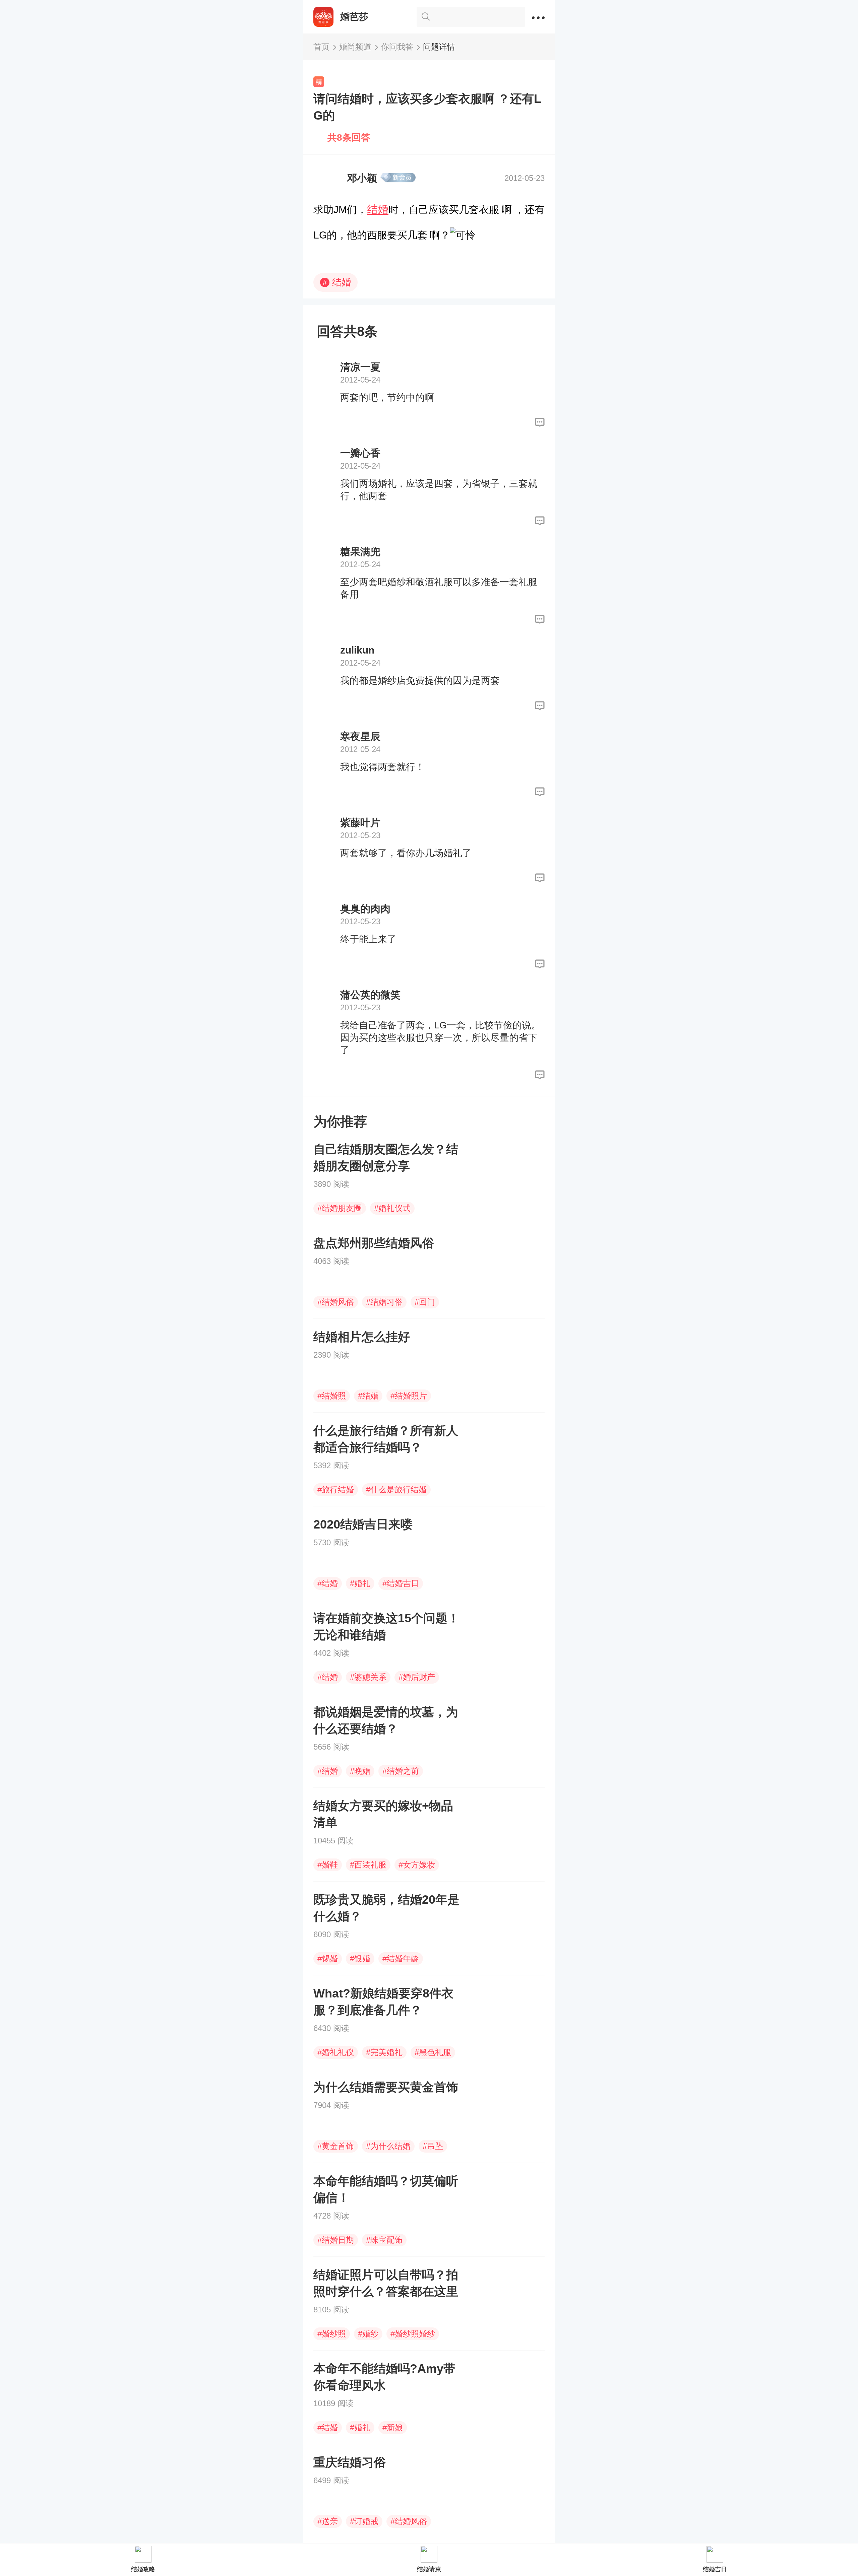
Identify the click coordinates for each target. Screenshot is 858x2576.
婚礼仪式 (392, 1208)
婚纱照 (332, 2334)
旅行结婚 (336, 1489)
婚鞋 (328, 1865)
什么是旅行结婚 (396, 1489)
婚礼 (360, 1583)
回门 (425, 1302)
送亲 (328, 2521)
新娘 (393, 2427)
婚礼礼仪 (336, 2052)
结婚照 (332, 1396)
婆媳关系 (368, 1677)
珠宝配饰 (384, 2240)
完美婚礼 (384, 2052)
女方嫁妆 (417, 1865)
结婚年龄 (401, 1958)
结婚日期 (336, 2240)
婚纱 (368, 2334)
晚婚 (360, 1771)
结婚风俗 (336, 1302)
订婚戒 (364, 2521)
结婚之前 (401, 1771)
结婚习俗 (384, 1302)
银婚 (360, 1958)
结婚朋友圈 (340, 1208)
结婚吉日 (401, 1583)
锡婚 (328, 1958)
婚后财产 (417, 1677)
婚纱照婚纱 (413, 2334)
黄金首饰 (336, 2146)
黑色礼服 (433, 2052)
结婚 (378, 209)
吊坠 (433, 2146)
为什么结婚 (388, 2146)
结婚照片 (409, 1396)
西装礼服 (368, 1865)
